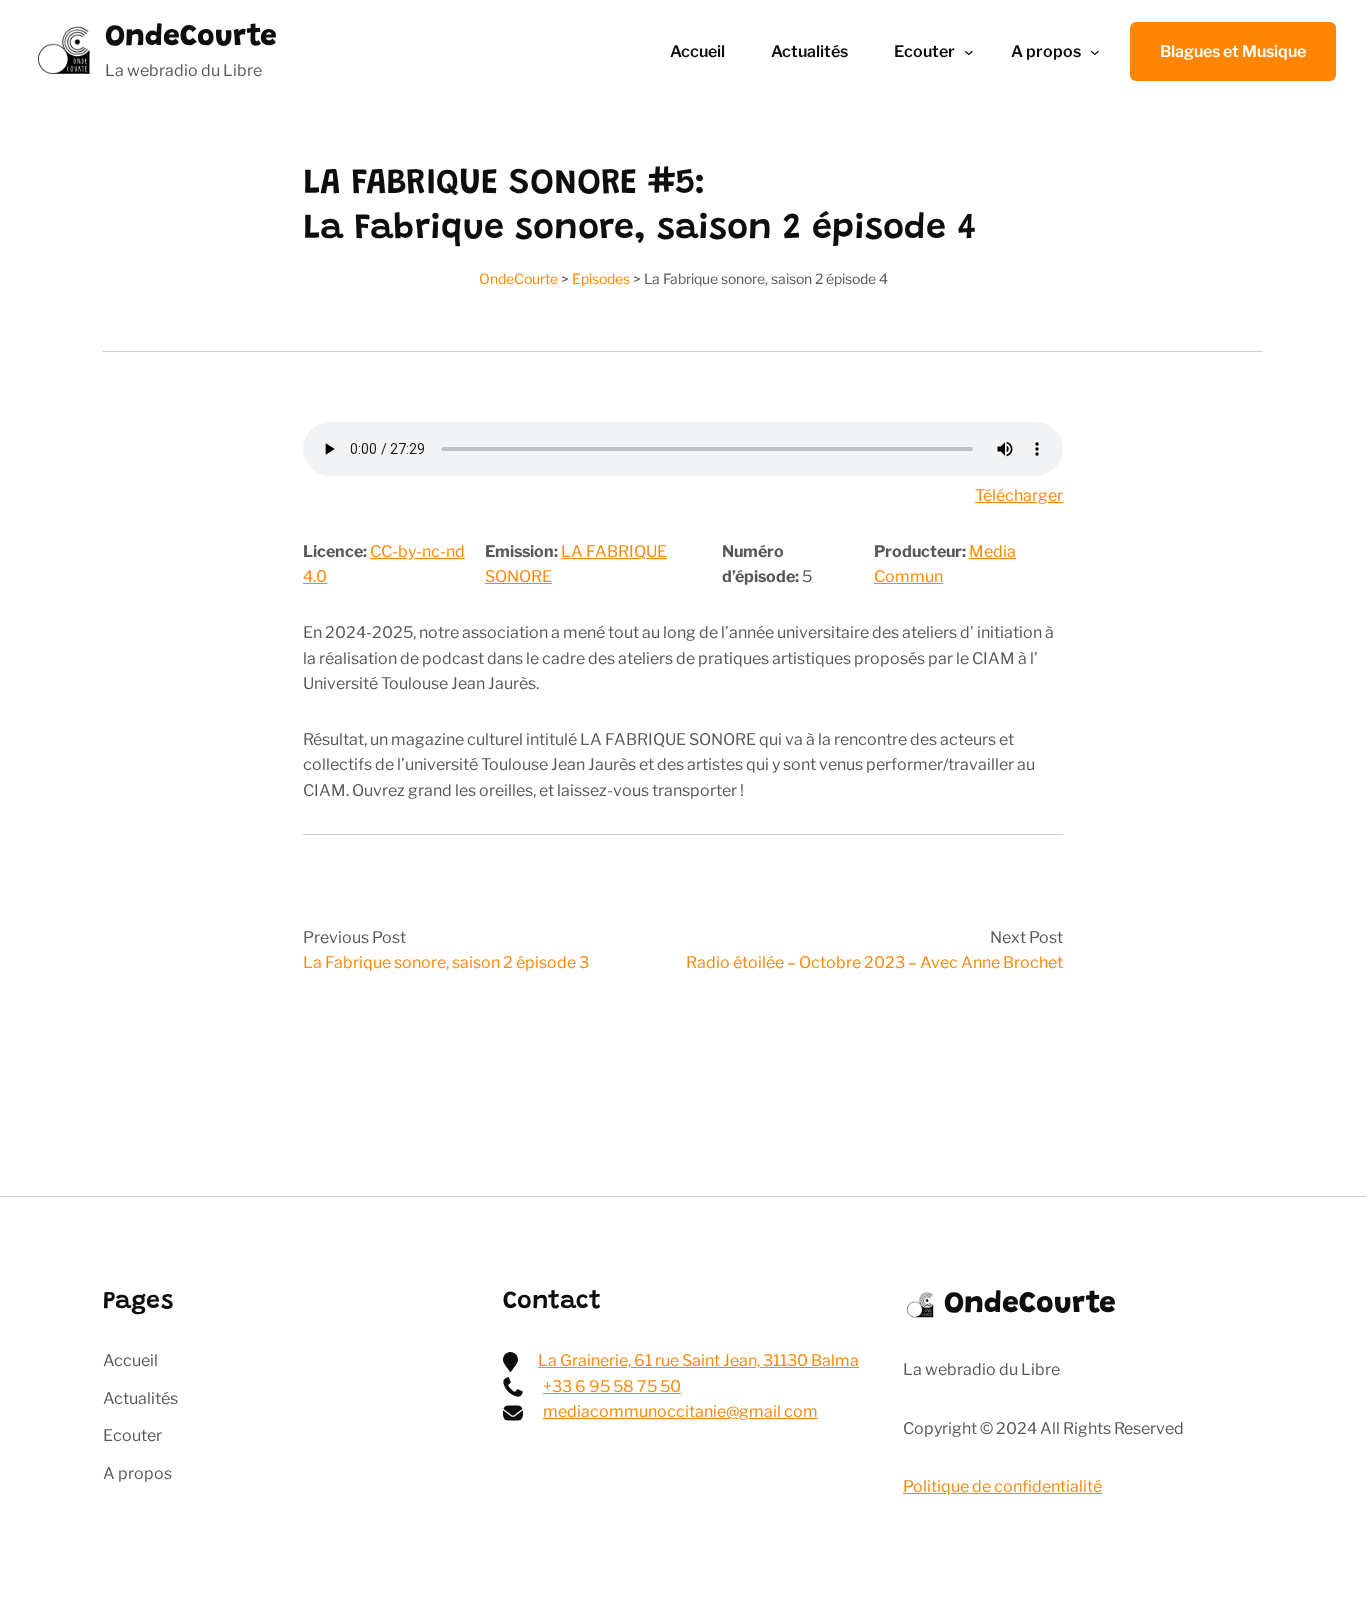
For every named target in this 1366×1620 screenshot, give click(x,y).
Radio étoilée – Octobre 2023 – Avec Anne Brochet (874, 962)
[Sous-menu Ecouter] (969, 52)
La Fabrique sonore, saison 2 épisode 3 (446, 962)
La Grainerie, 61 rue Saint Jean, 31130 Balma (698, 1360)
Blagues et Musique (1233, 51)
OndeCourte (191, 38)
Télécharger (1019, 495)
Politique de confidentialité (1002, 1486)
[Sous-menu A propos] (1095, 52)
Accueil (697, 51)
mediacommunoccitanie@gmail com (680, 1411)
